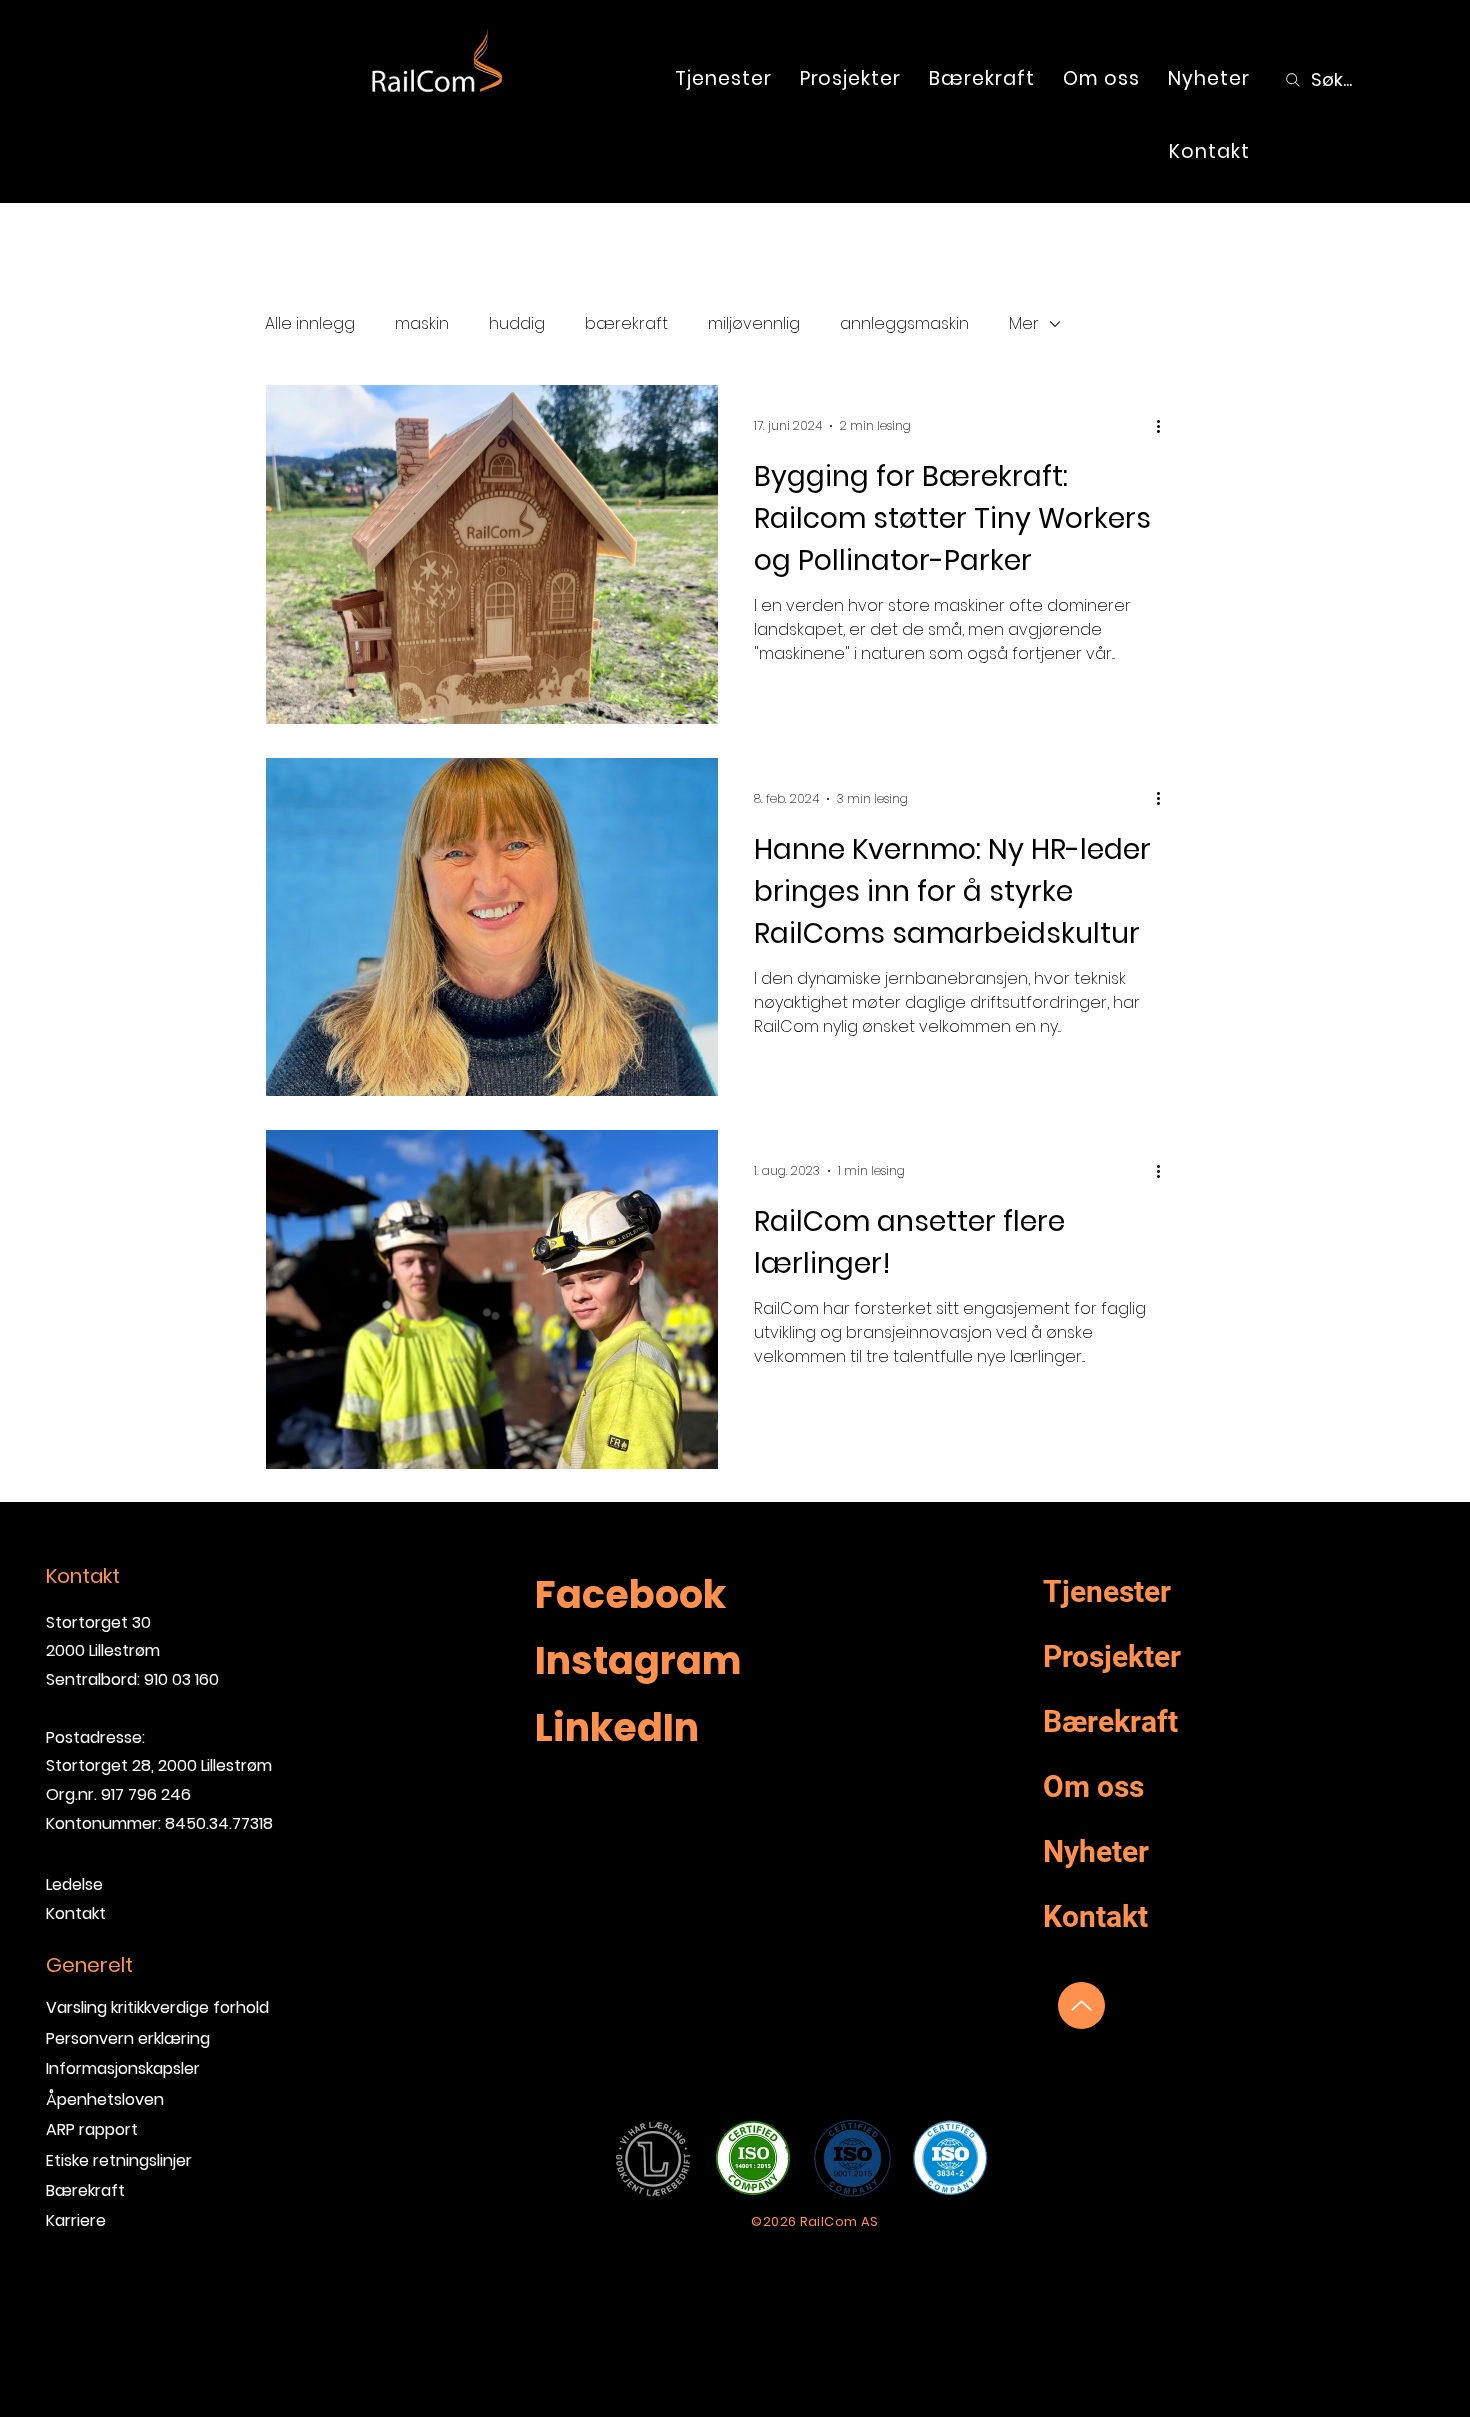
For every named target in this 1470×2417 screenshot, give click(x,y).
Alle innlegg (310, 324)
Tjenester (1107, 1591)
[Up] (1081, 2005)
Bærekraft (85, 2190)
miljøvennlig (754, 324)
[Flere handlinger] (1165, 426)
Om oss (1093, 1786)
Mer (1024, 324)
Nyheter (1096, 1851)
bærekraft (626, 324)
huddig (517, 324)
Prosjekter (1112, 1656)
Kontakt (1095, 1916)
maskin (422, 324)
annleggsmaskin (904, 324)
